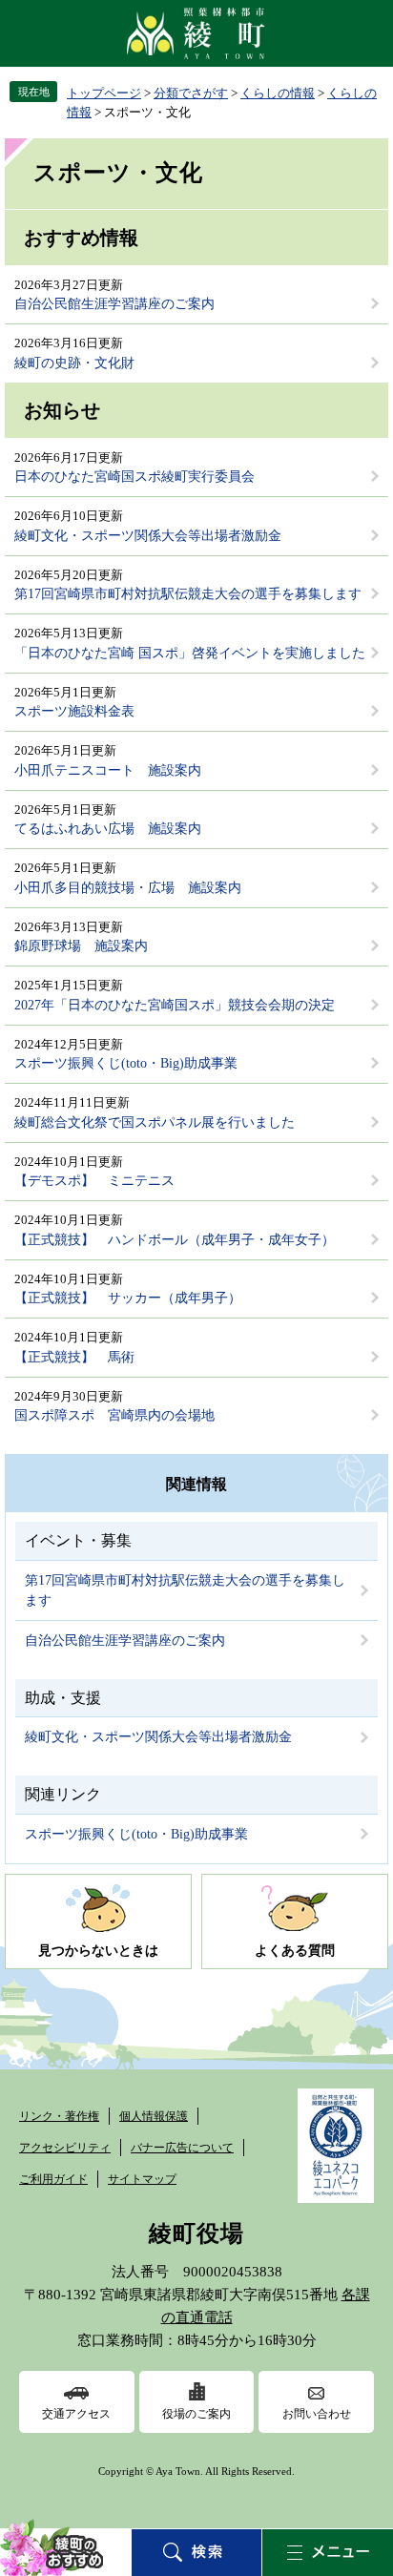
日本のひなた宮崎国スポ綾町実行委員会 (134, 477)
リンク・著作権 (59, 2116)
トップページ (104, 93)
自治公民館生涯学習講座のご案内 (114, 304)
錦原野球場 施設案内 (81, 946)
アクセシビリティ (65, 2148)
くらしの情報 (278, 93)
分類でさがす (191, 93)
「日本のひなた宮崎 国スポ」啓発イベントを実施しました (190, 653)
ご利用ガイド (53, 2179)
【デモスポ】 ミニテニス (94, 1181)
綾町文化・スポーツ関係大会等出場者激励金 (148, 536)
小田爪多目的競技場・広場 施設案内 (128, 888)
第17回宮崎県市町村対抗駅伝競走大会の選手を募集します (188, 594)
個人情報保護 (154, 2116)
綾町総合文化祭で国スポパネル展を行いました (155, 1122)
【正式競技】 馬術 (74, 1357)
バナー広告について (182, 2148)
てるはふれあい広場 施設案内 (108, 829)
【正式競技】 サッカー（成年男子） (128, 1298)
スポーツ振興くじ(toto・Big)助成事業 (126, 1063)
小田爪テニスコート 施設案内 (108, 770)
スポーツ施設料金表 (74, 711)
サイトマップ (142, 2179)
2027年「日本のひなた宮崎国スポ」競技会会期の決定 (175, 1005)
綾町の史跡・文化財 (74, 363)
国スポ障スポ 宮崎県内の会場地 (114, 1415)
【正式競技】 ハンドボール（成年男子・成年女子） (175, 1240)
